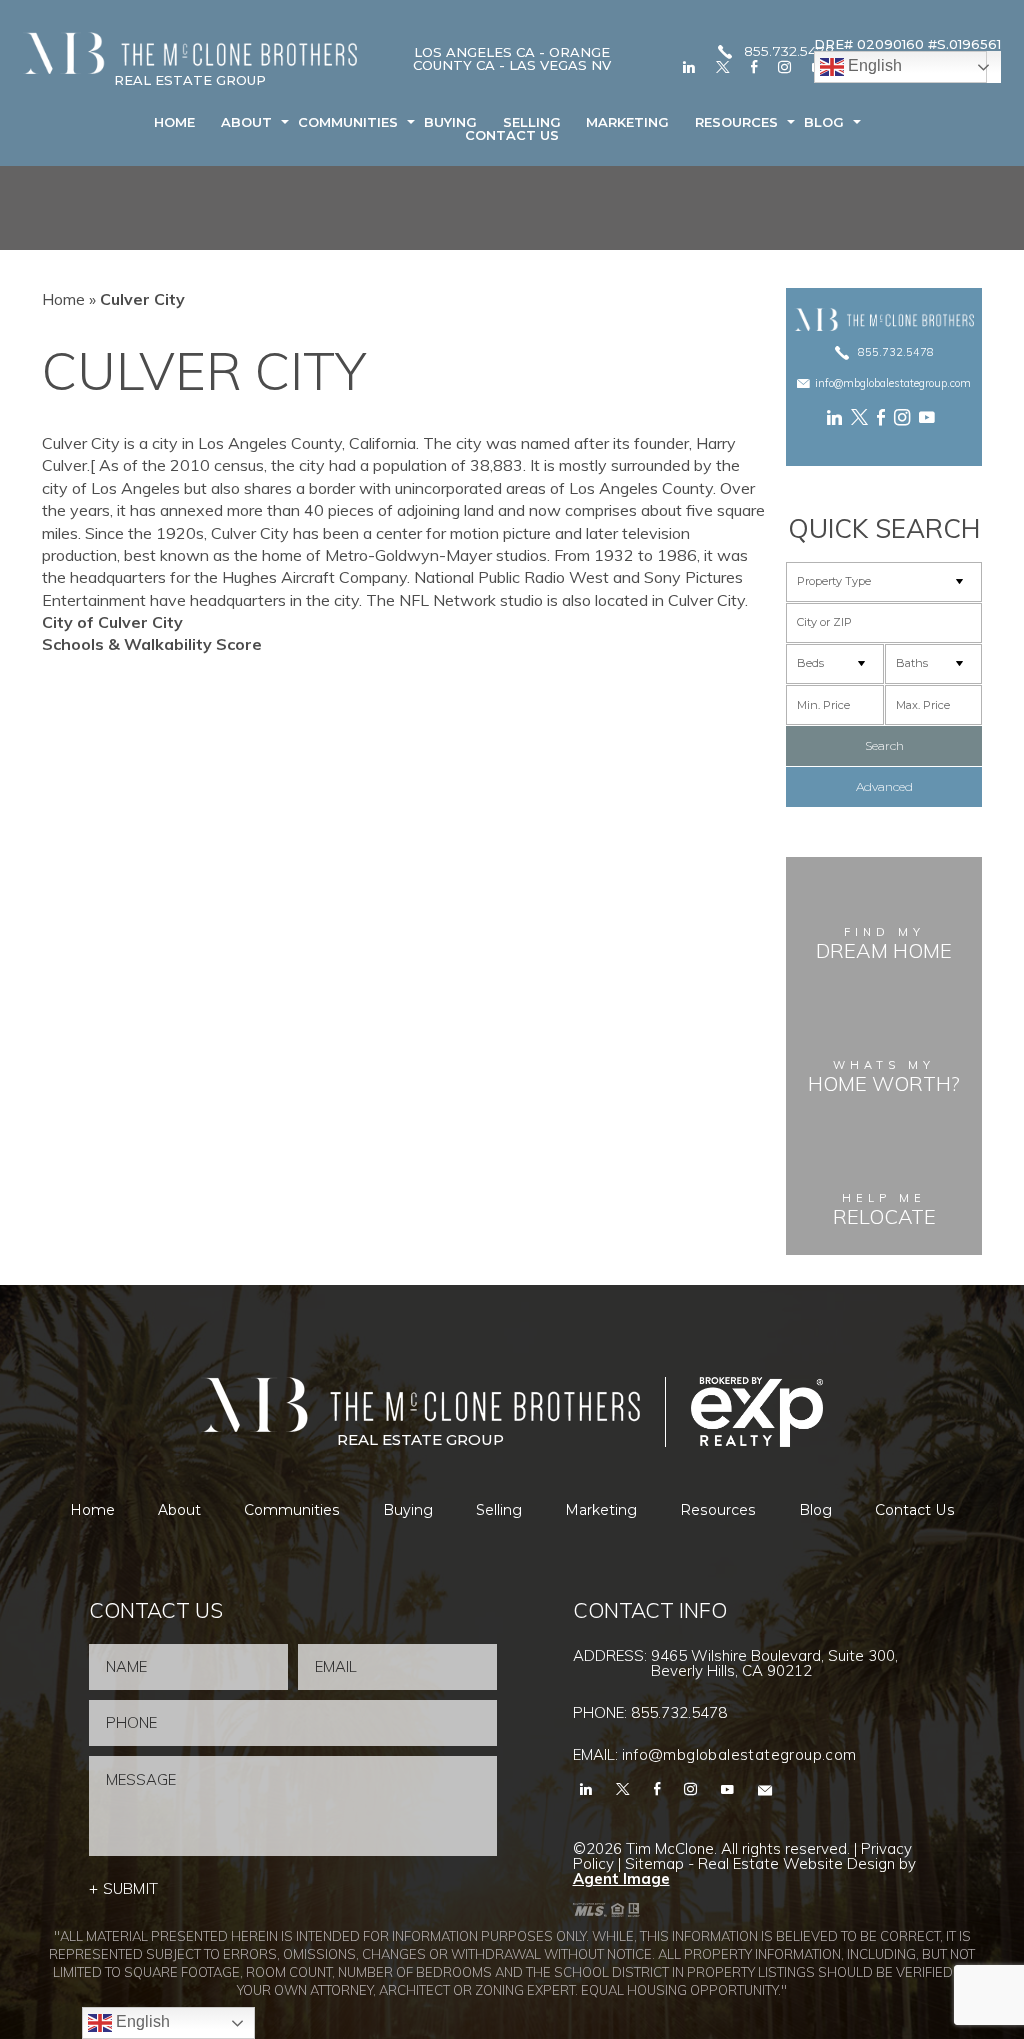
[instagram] (784, 67)
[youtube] (930, 417)
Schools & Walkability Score (152, 644)
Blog (824, 122)
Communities (348, 122)
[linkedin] (689, 67)
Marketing (627, 122)
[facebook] (754, 67)
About (246, 122)
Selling (532, 122)
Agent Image (621, 1878)
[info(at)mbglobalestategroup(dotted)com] (765, 1789)
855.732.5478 (789, 52)
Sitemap (654, 1863)
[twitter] (723, 67)
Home (174, 122)
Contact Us (512, 135)
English (873, 65)
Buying (450, 122)
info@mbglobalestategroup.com (893, 383)
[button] (884, 623)
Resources (736, 122)
